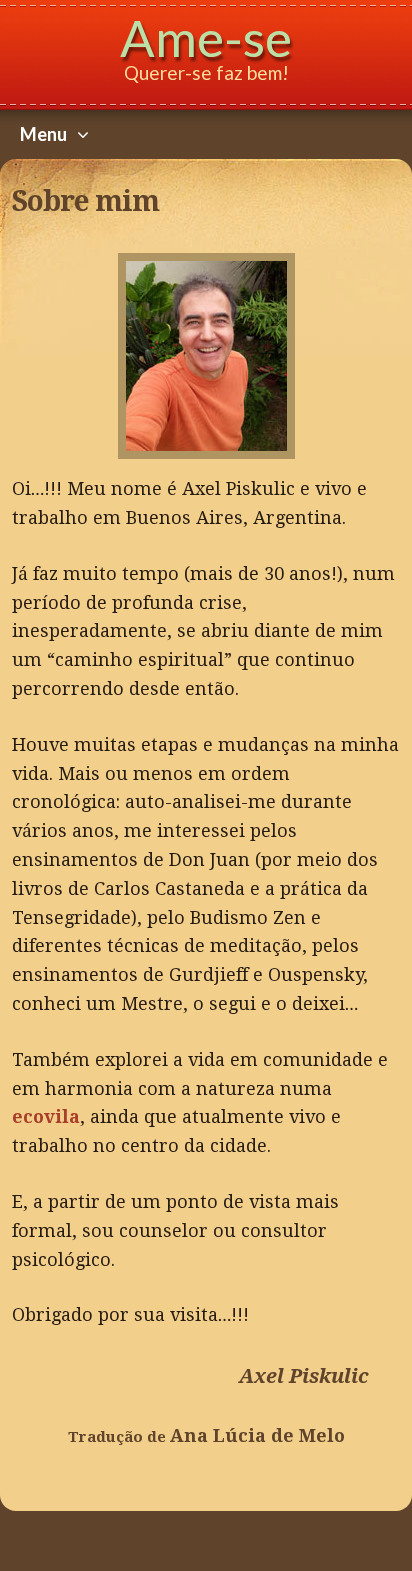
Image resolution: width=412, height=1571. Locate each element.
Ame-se (206, 37)
